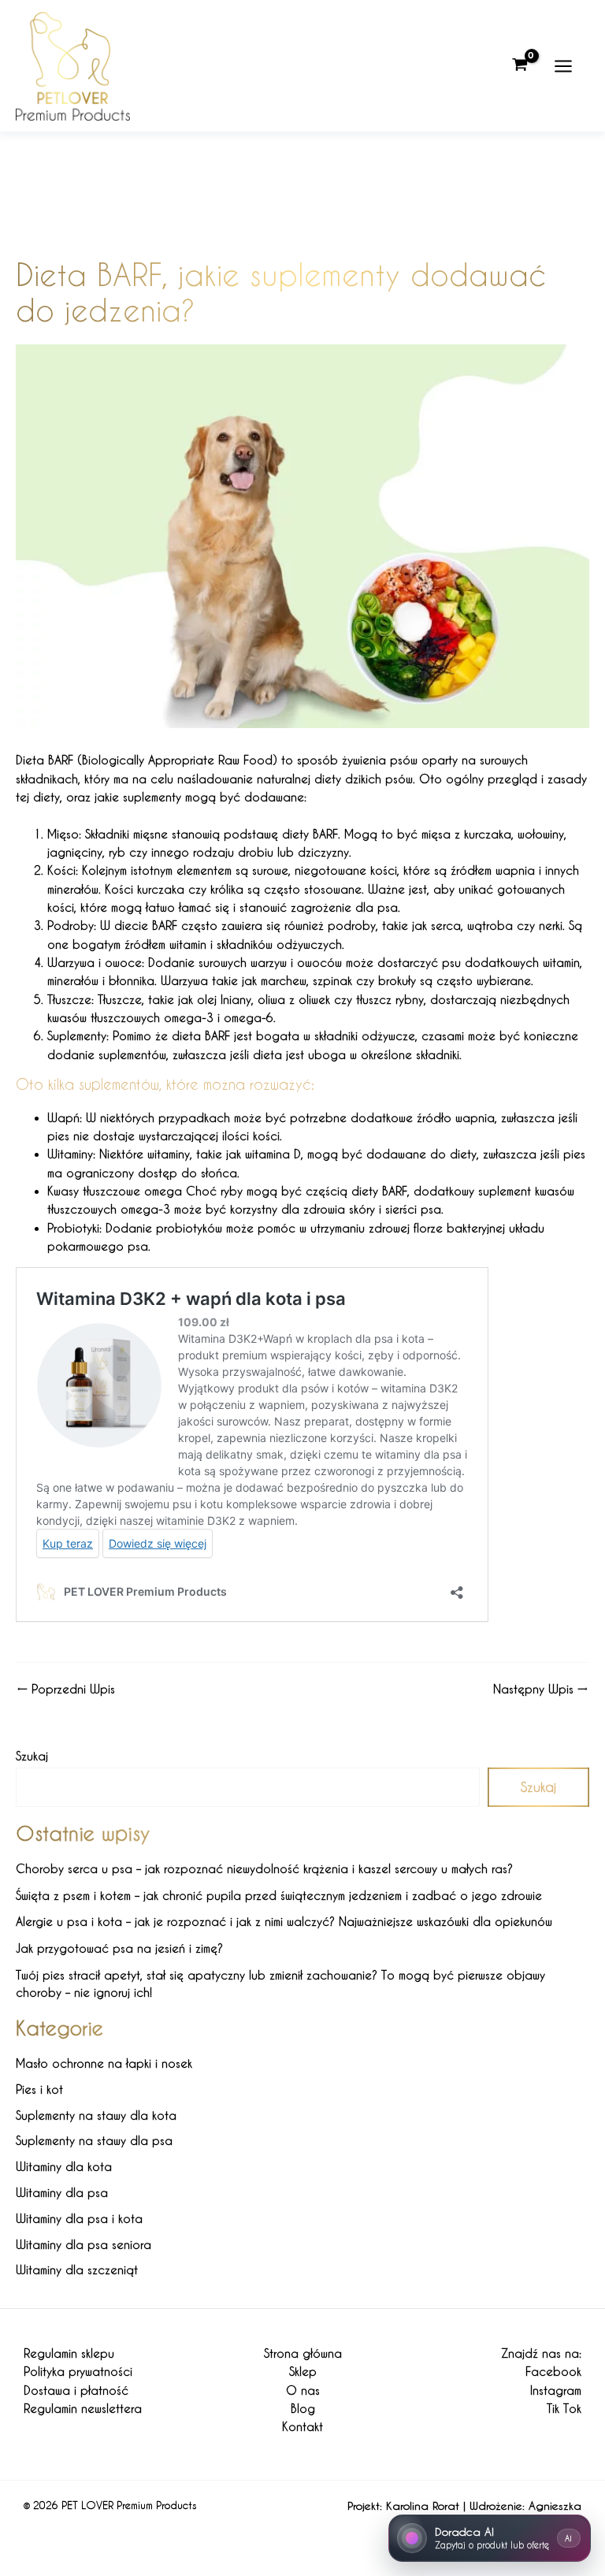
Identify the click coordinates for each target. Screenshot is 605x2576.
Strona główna (303, 2353)
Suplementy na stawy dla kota (96, 2115)
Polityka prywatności (78, 2372)
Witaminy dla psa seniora (84, 2245)
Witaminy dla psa (62, 2193)
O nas (303, 2390)
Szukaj (32, 1756)
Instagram (556, 2390)
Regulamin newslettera (83, 2409)
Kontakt (302, 2427)
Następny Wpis (540, 1690)
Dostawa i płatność (76, 2390)
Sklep (303, 2372)
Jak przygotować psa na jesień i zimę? (119, 1948)
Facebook (553, 2372)
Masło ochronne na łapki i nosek (104, 2063)
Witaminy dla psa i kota (79, 2219)
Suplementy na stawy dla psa (94, 2141)
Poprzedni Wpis (66, 1690)
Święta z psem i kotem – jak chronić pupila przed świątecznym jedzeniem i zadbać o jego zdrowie (279, 1896)
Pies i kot (39, 2089)
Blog (303, 2409)
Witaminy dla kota (64, 2167)
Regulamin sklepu (69, 2353)
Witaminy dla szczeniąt (77, 2270)
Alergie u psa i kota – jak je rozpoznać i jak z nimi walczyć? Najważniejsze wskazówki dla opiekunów (284, 1922)
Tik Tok (564, 2409)
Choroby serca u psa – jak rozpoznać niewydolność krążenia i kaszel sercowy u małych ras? (264, 1869)
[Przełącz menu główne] (563, 65)
